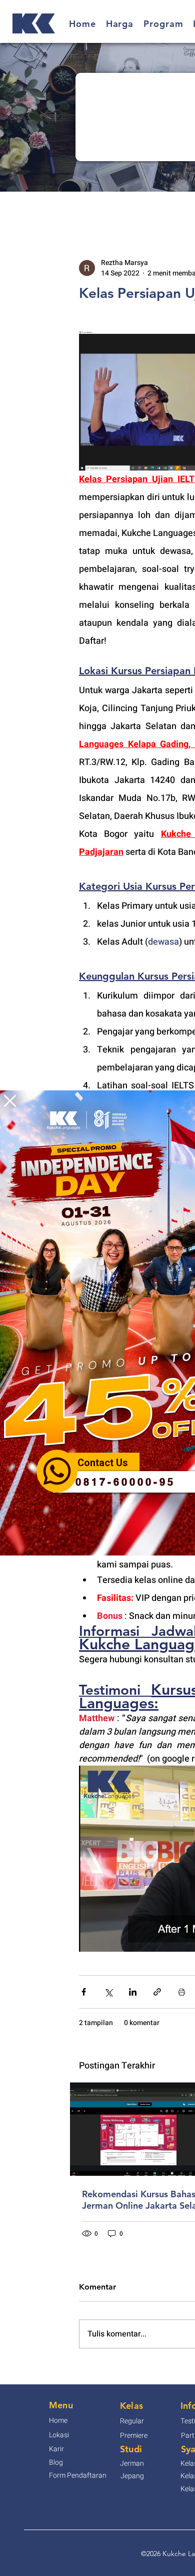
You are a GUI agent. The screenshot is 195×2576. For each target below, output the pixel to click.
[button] (10, 1101)
